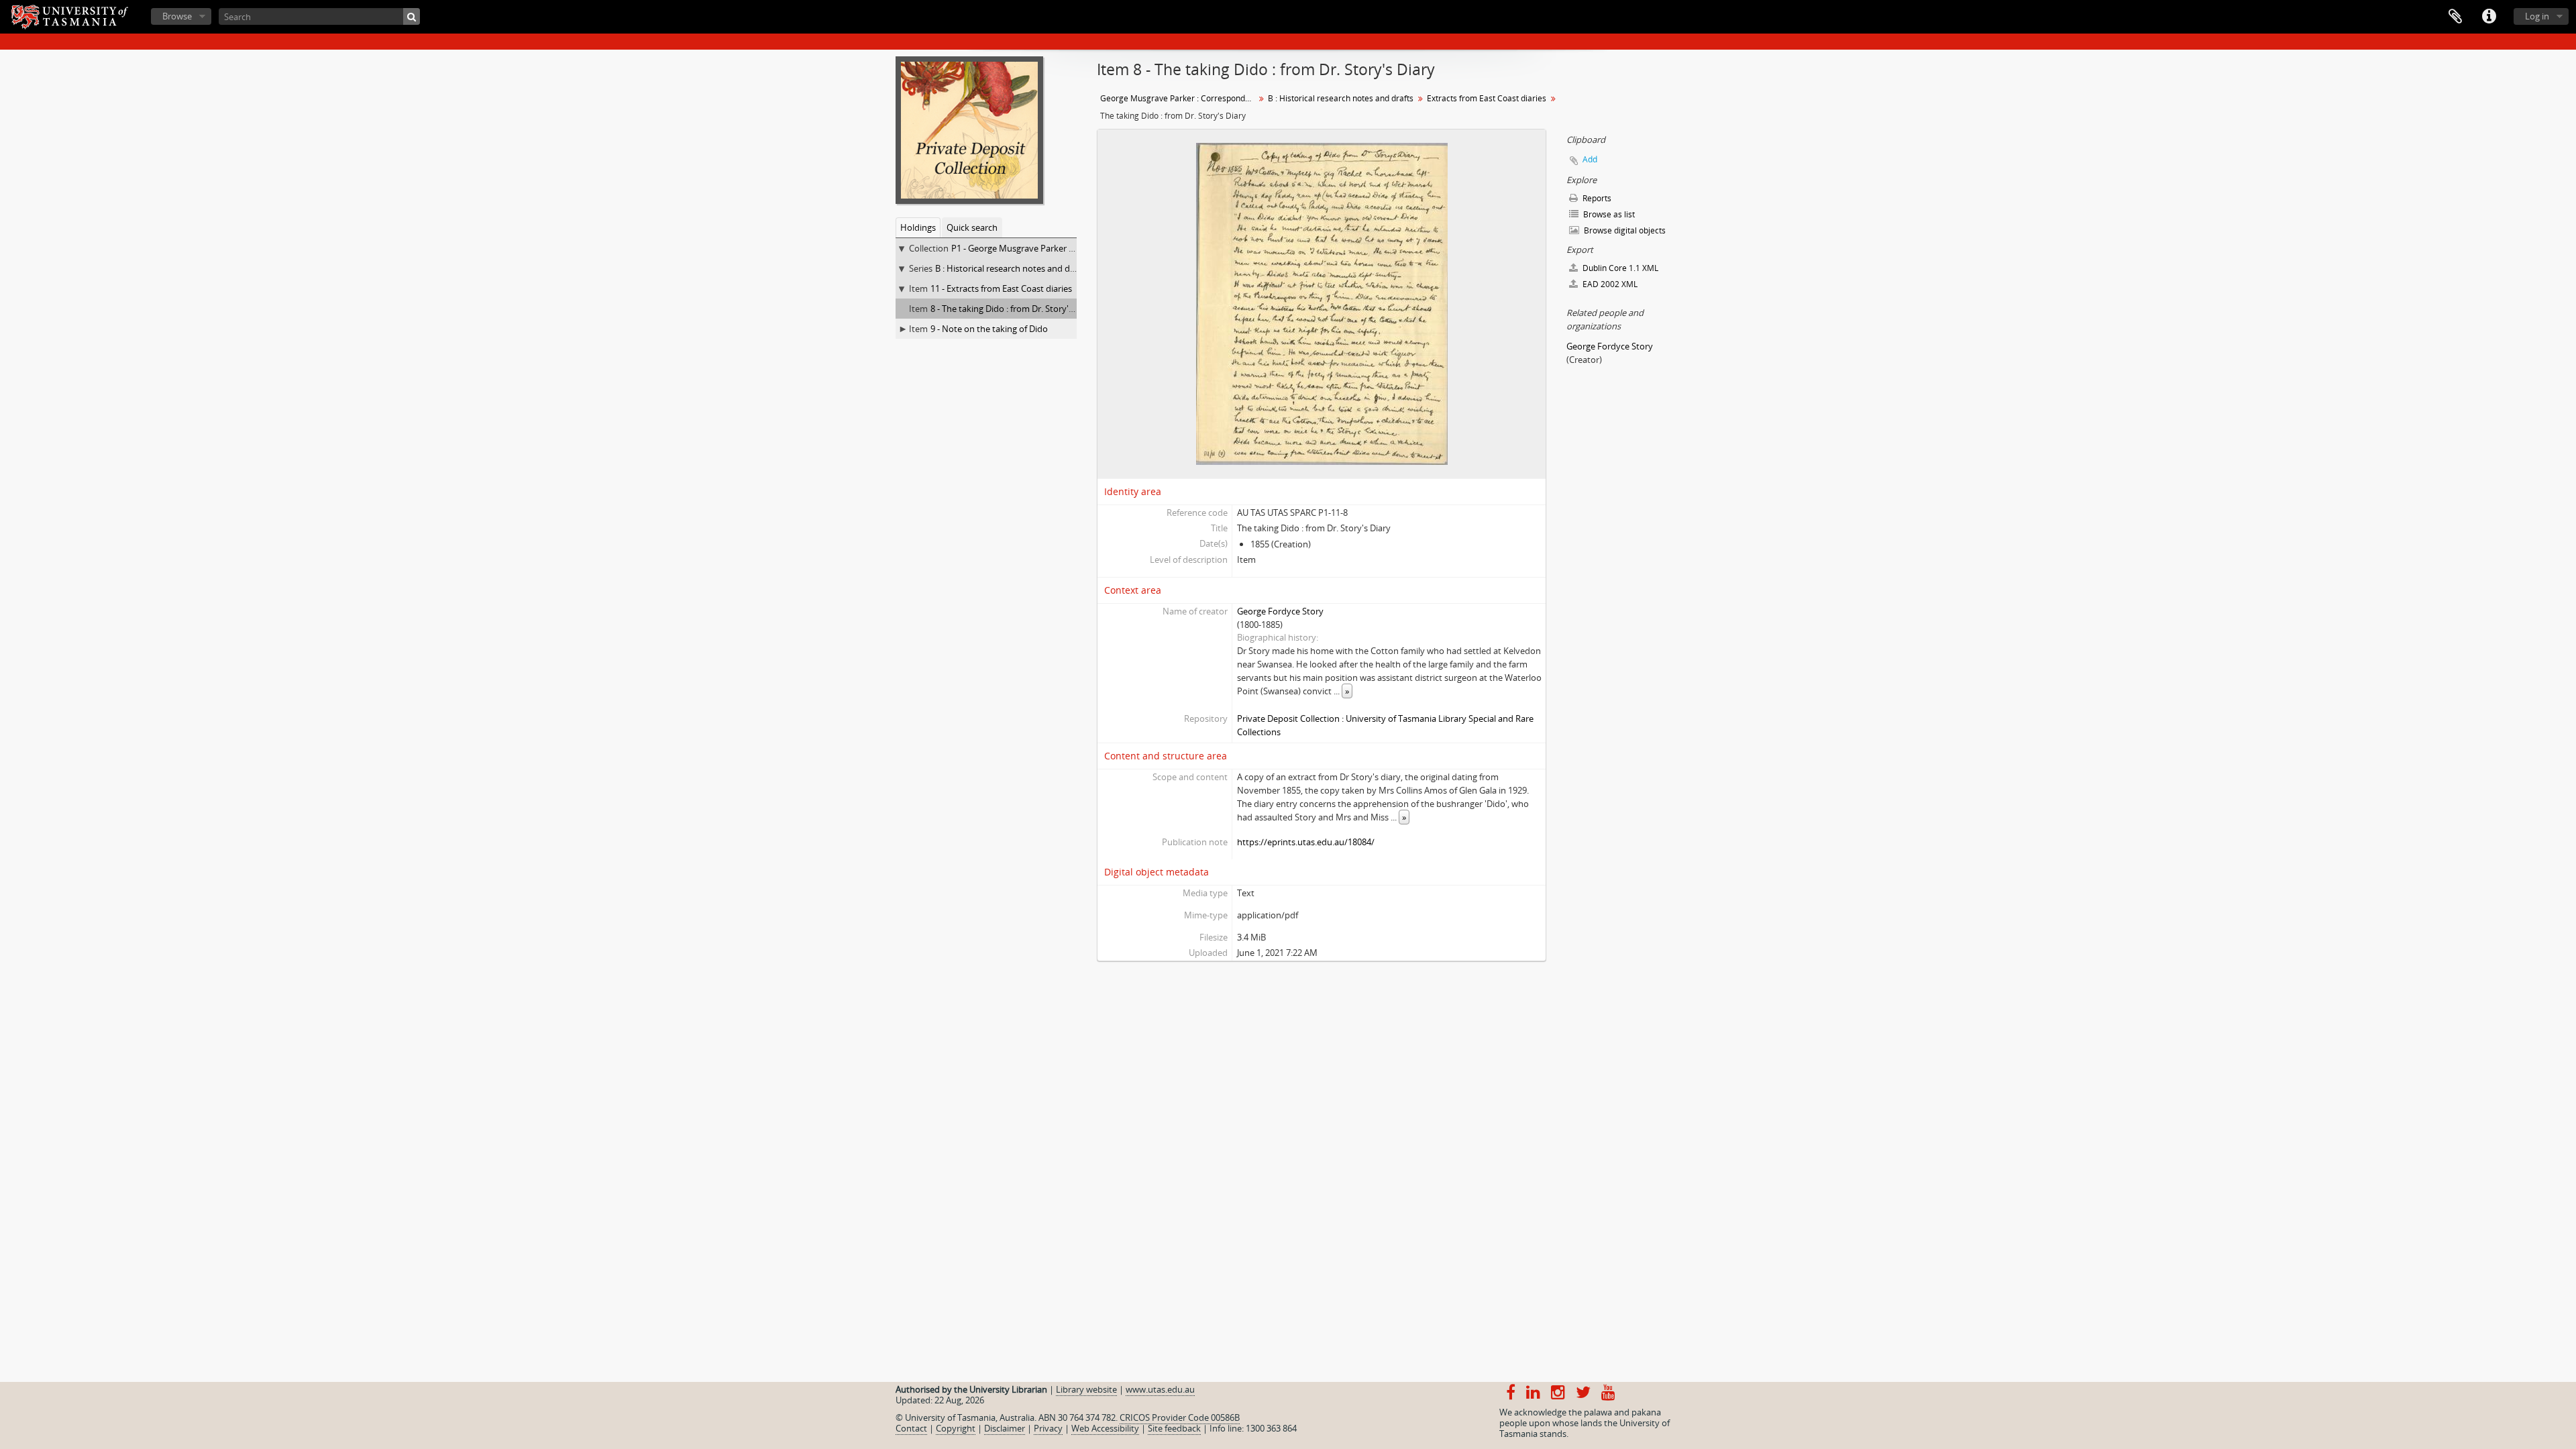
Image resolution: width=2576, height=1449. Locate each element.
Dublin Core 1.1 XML (1619, 268)
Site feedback (1174, 1428)
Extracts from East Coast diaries (1487, 98)
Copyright (956, 1428)
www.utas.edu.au (1160, 1389)
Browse (177, 16)
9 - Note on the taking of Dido (989, 329)
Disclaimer (1005, 1428)
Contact (911, 1428)
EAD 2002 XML (1609, 284)
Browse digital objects (1624, 230)
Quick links (2489, 17)
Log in (2537, 16)
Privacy (1048, 1428)
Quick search (972, 227)
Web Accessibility (1105, 1428)
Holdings (918, 227)
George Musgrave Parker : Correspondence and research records (1179, 98)
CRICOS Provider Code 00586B (1180, 1417)
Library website (1086, 1389)
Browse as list (1608, 214)
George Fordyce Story (1280, 611)
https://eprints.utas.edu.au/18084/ (1306, 842)
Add (1590, 159)
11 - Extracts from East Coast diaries (1001, 288)
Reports (1596, 198)
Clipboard (2455, 17)
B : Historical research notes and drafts (1012, 268)
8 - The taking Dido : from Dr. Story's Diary (1013, 309)
